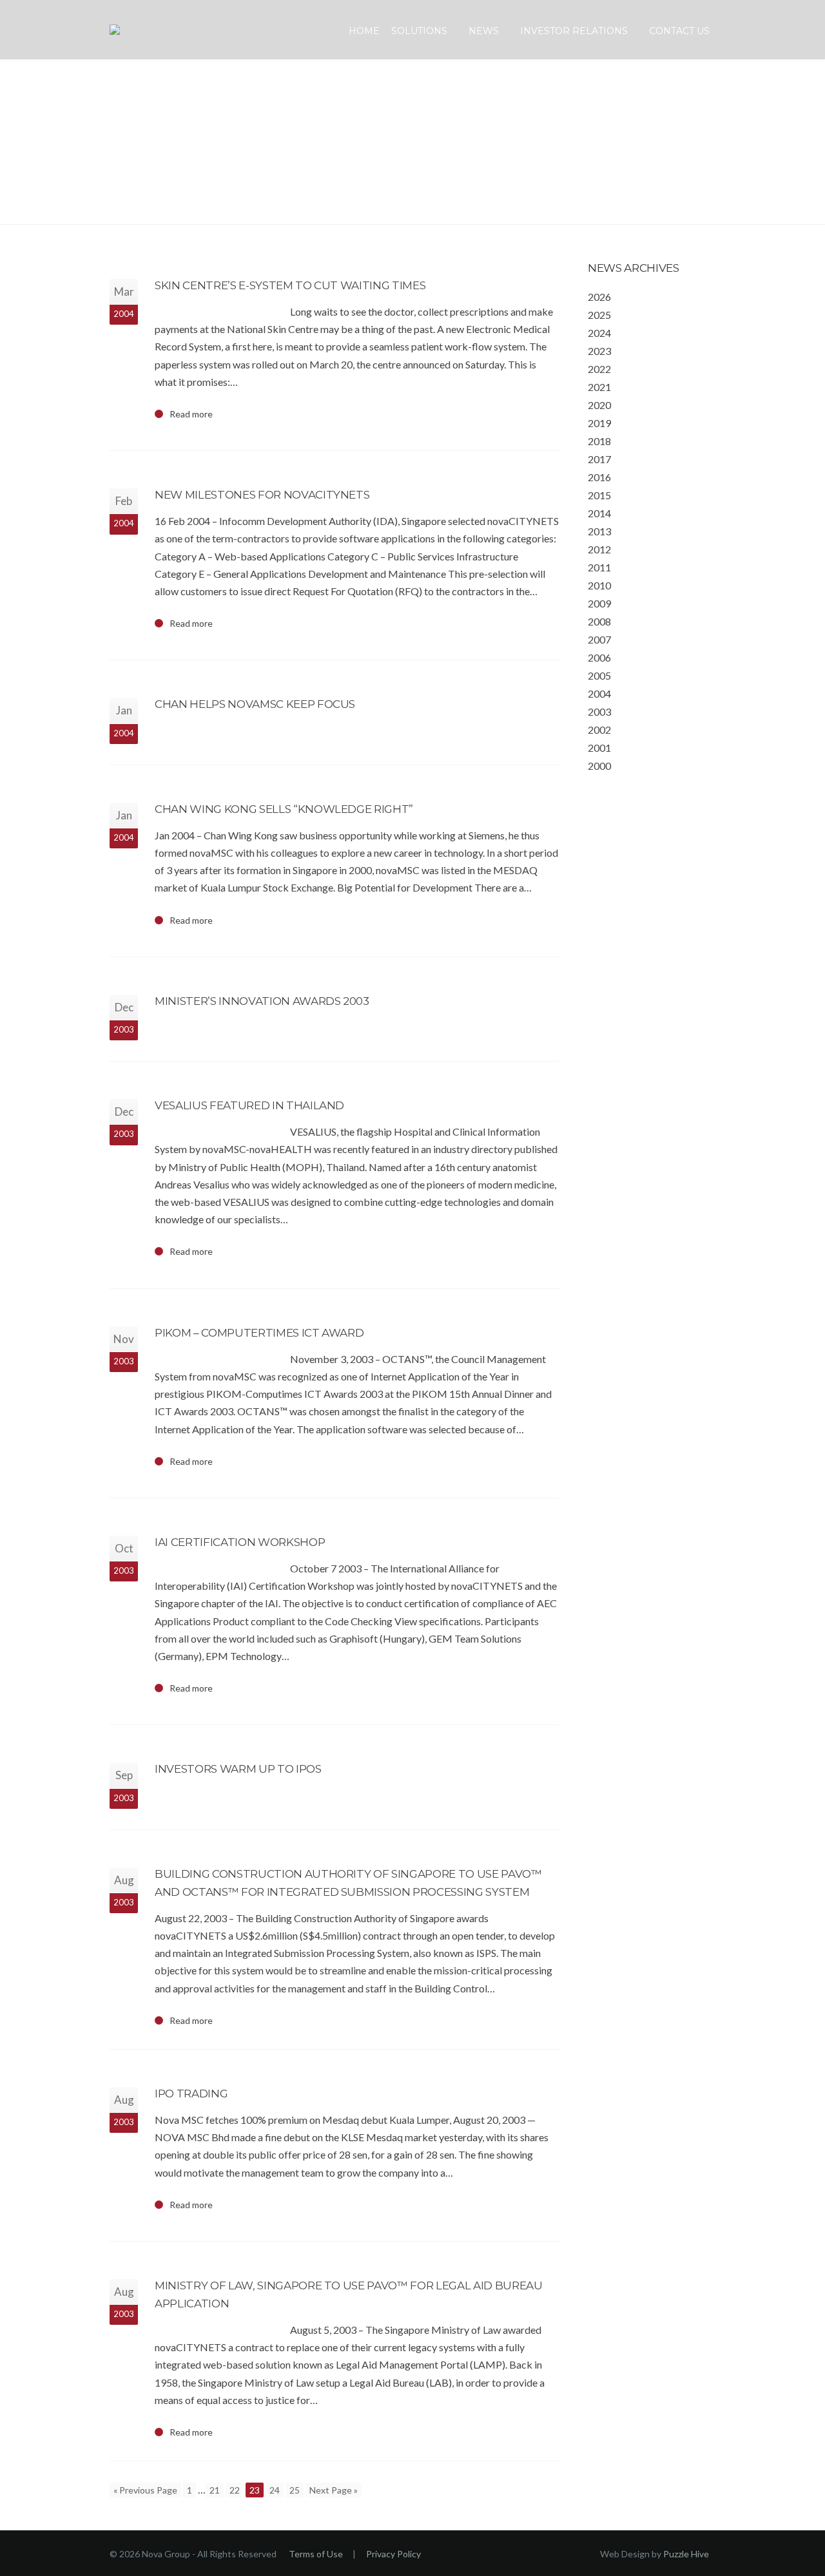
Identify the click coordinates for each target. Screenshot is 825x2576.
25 (295, 2490)
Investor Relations (574, 31)
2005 (599, 675)
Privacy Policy (393, 2554)
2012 (599, 549)
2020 (599, 405)
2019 (599, 423)
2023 (599, 351)
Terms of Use (316, 2554)
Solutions (419, 31)
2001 (599, 748)
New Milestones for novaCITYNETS (262, 495)
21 (215, 2490)
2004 (599, 693)
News (484, 31)
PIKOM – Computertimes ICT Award (259, 1333)
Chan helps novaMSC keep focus (255, 704)
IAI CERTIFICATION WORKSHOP (240, 1542)
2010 (599, 585)
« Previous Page (145, 2490)
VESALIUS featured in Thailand (249, 1105)
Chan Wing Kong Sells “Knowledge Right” (284, 809)
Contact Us (679, 31)
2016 (599, 477)
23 (255, 2490)
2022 (599, 369)
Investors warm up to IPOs (238, 1769)
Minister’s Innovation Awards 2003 (262, 1001)
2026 (599, 297)
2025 (599, 315)
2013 (599, 531)
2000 (599, 766)
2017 (599, 459)
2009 (599, 603)
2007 (599, 639)
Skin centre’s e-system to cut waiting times (290, 285)
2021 (599, 387)
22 (235, 2490)
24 (275, 2490)
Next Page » (334, 2490)
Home (364, 31)
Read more (191, 414)
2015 (599, 495)
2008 (599, 621)
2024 (599, 333)
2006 (599, 657)
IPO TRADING (191, 2094)
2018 (599, 441)
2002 (599, 730)
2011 (599, 567)
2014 (599, 513)
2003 (599, 711)
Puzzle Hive (686, 2554)
